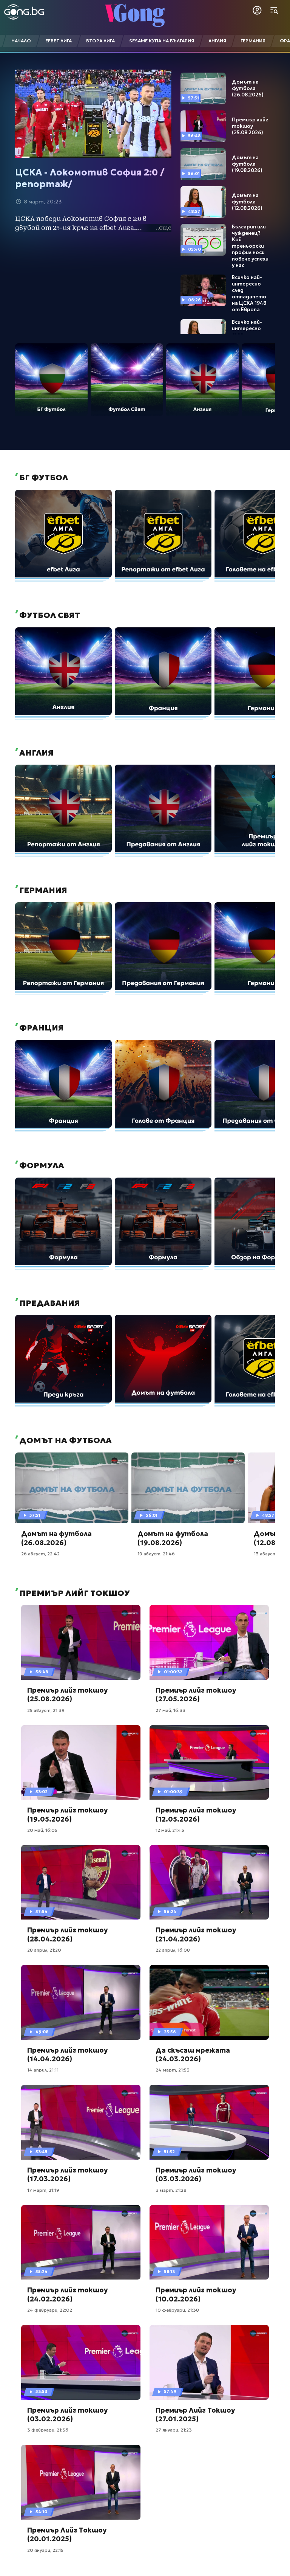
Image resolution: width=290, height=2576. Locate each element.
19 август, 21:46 (156, 1554)
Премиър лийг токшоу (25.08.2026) (250, 126)
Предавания (49, 1303)
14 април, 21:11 (43, 2070)
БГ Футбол (43, 478)
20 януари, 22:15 (45, 2550)
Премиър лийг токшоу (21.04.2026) (196, 1934)
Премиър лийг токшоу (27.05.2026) (196, 1695)
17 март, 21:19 (43, 2190)
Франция (41, 1028)
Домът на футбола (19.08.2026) (247, 164)
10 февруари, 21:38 (177, 2310)
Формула (41, 1165)
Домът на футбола (65, 1440)
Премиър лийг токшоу (74, 1593)
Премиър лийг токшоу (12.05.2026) (196, 1814)
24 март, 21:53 (173, 2070)
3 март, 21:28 (171, 2190)
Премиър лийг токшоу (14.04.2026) (67, 2055)
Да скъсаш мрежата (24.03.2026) (193, 2055)
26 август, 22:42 (40, 1554)
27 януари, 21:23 (174, 2430)
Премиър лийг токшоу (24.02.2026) (67, 2294)
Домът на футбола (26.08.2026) (248, 88)
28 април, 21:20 (44, 1950)
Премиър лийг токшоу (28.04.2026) (67, 1934)
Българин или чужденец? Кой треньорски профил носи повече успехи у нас (250, 246)
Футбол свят (49, 615)
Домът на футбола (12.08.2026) (247, 202)
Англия (35, 753)
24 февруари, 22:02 (50, 2310)
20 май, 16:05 (42, 1830)
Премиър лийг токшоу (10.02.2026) (196, 2294)
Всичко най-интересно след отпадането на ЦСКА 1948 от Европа (249, 293)
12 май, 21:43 (170, 1830)
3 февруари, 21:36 (48, 2430)
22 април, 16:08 (173, 1950)
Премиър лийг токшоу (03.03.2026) (196, 2174)
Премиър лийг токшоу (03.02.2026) (67, 2415)
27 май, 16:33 (170, 1710)
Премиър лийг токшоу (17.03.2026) (67, 2174)
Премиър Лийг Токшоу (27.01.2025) (195, 2415)
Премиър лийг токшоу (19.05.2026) (67, 1814)
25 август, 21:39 (46, 1710)
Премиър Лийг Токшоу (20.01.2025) (67, 2534)
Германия (42, 890)
